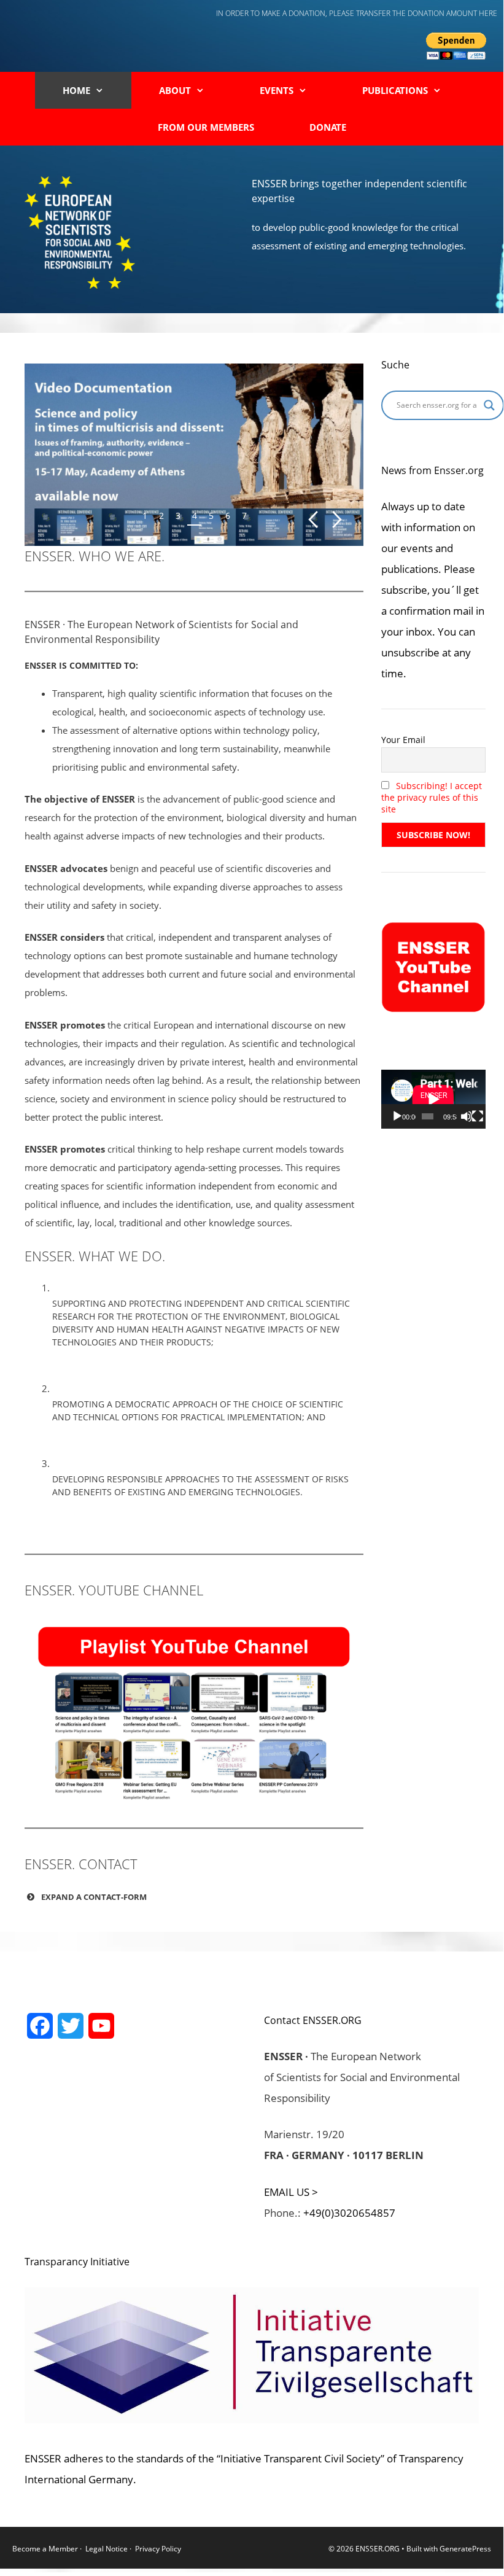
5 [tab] (211, 516)
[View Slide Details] (194, 455)
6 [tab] (228, 516)
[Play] (397, 1116)
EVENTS (277, 90)
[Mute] (467, 1116)
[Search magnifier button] (489, 405)
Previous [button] (313, 520)
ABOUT (175, 90)
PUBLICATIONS (395, 90)
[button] (194, 1897)
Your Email (403, 740)
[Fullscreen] (478, 1116)
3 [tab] (178, 516)
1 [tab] (145, 516)
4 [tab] (195, 516)
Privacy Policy (158, 2549)
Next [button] (337, 520)
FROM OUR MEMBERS (206, 127)
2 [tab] (161, 516)
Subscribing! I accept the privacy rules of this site (432, 797)
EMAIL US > (291, 2192)
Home (76, 90)
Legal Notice (107, 2549)
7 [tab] (244, 516)
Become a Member (46, 2549)
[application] (433, 1099)
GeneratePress (465, 2549)
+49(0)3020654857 (349, 2213)
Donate (328, 127)
